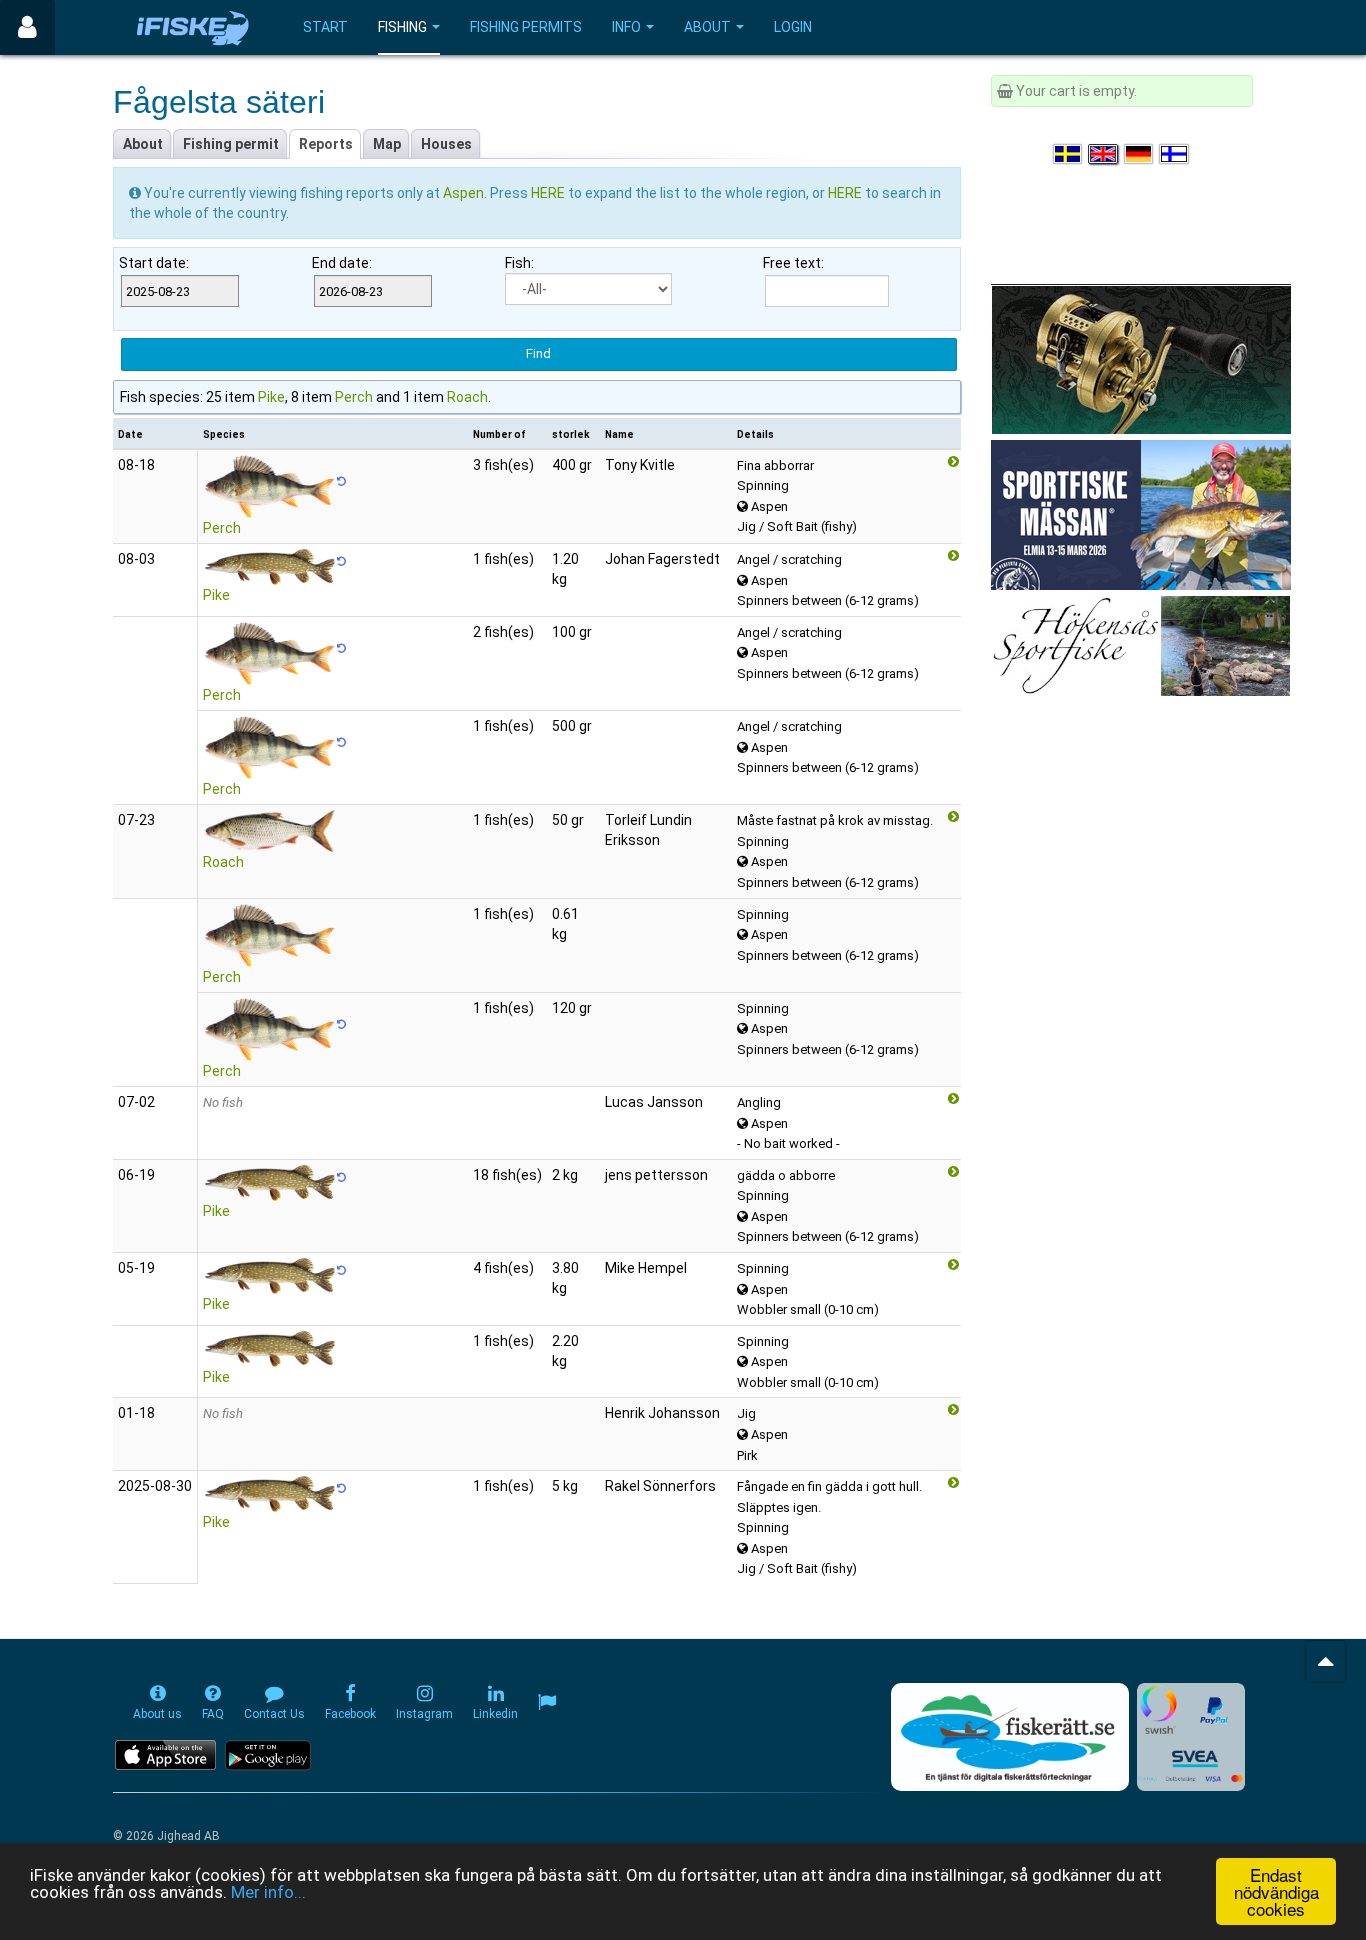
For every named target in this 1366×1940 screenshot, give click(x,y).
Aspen (463, 193)
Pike (271, 397)
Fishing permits (526, 27)
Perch (354, 397)
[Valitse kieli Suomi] (1175, 154)
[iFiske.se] (193, 27)
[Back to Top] (1325, 1661)
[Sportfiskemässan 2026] (1141, 514)
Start (325, 27)
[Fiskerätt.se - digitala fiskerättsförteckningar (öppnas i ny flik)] (1010, 1737)
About (707, 27)
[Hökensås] (1140, 645)
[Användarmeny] (27, 27)
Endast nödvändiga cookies (1276, 1891)
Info (626, 27)
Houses (446, 144)
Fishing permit (231, 144)
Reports (326, 144)
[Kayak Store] (1141, 358)
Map (387, 144)
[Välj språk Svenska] (1069, 154)
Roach (467, 397)
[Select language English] (1104, 154)
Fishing (402, 27)
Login (793, 27)
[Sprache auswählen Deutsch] (1140, 154)
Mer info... (268, 1892)
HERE (549, 193)
